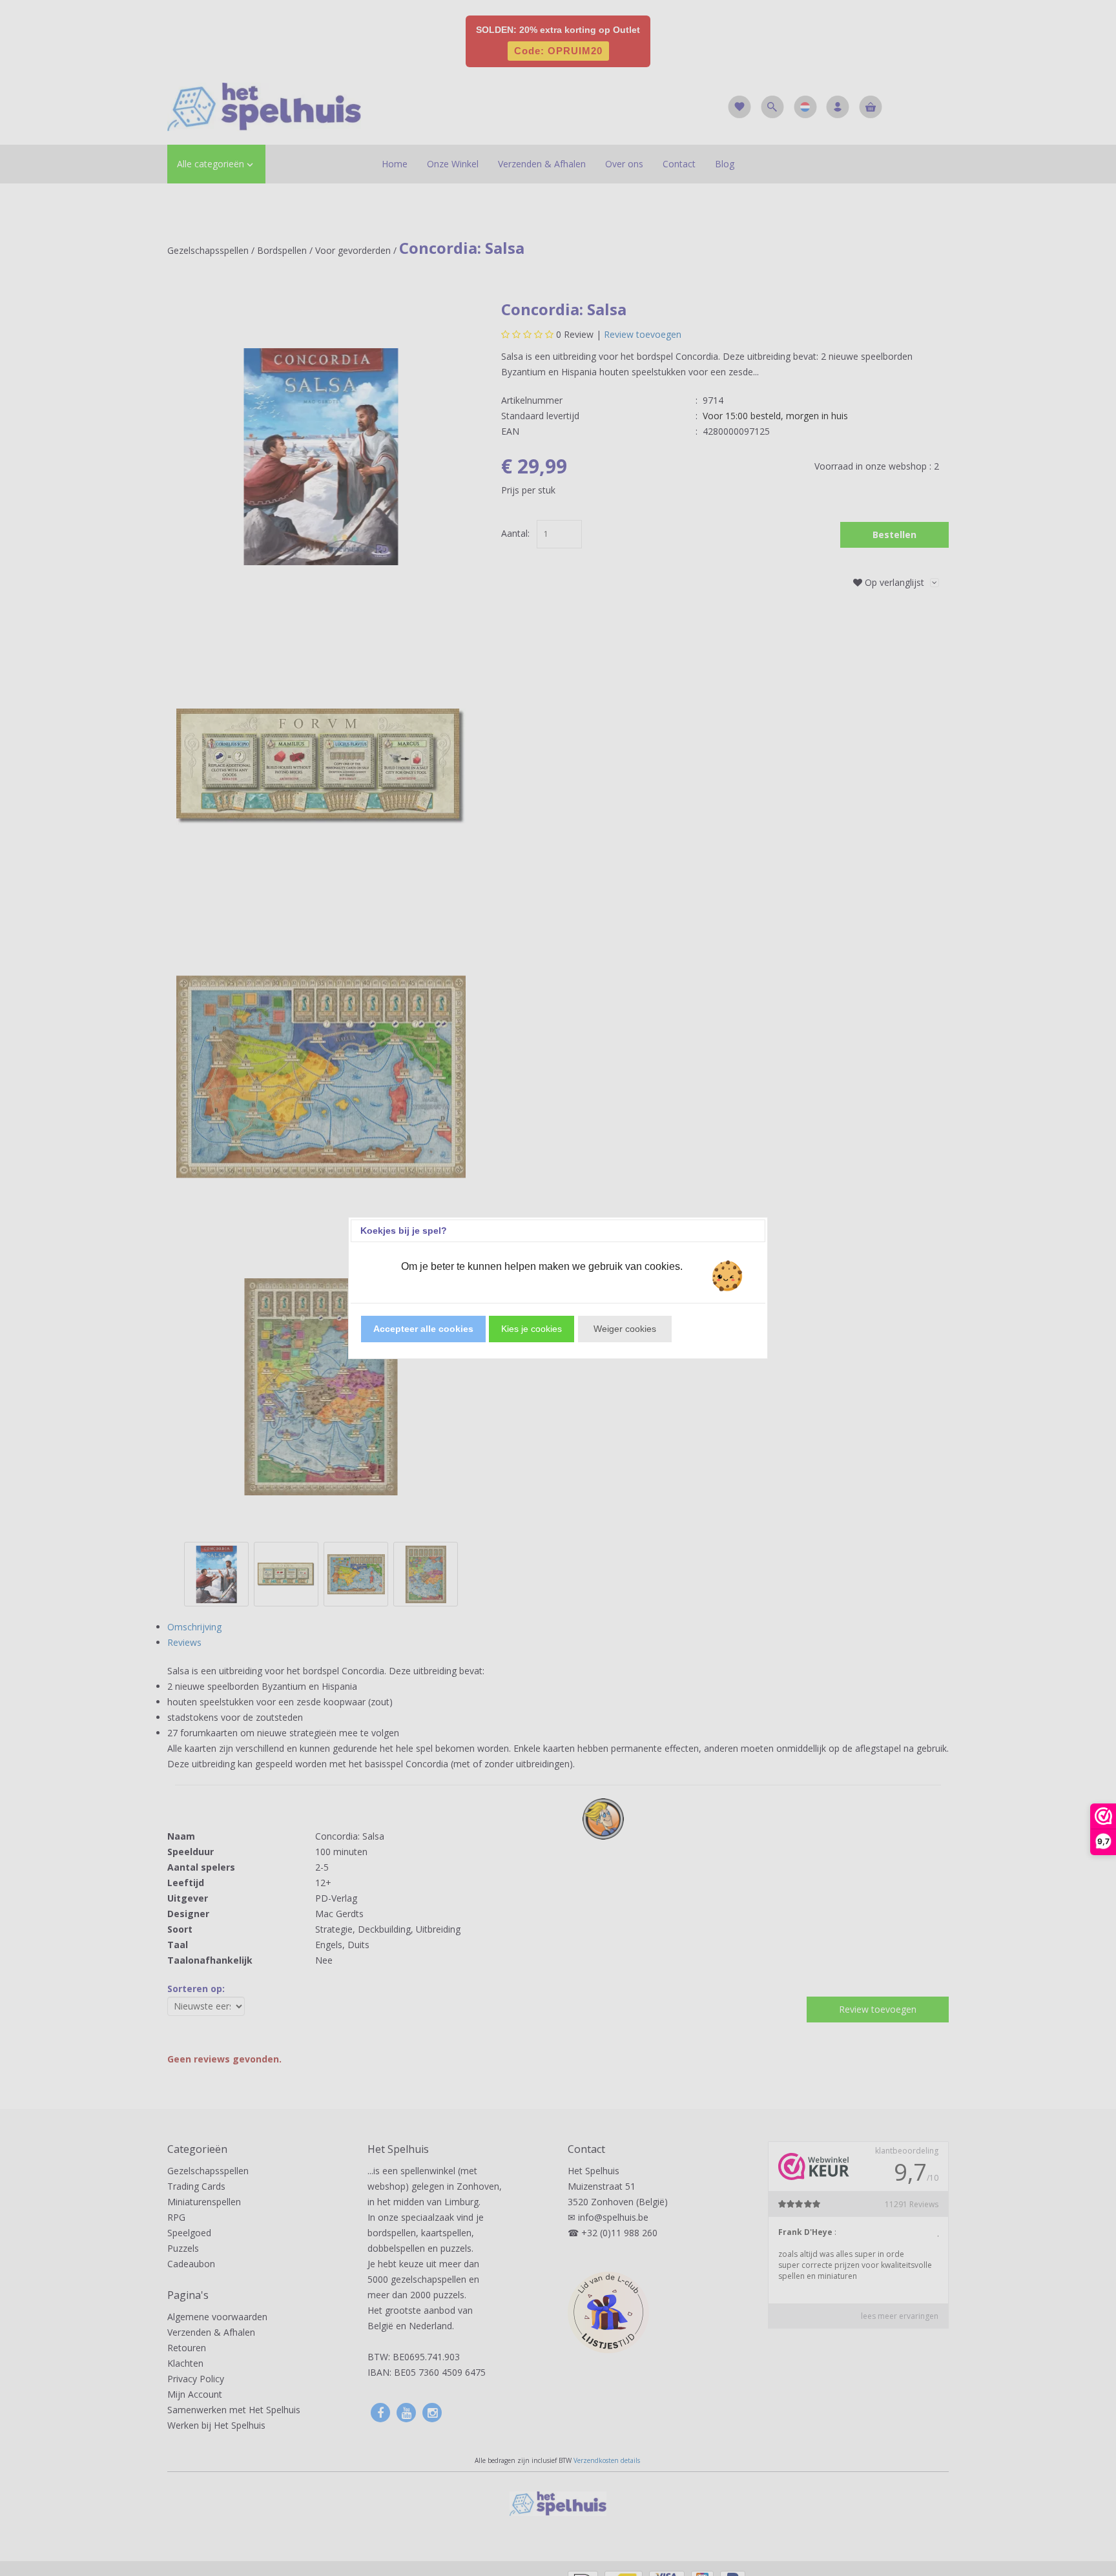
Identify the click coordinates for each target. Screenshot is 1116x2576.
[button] (423, 1329)
